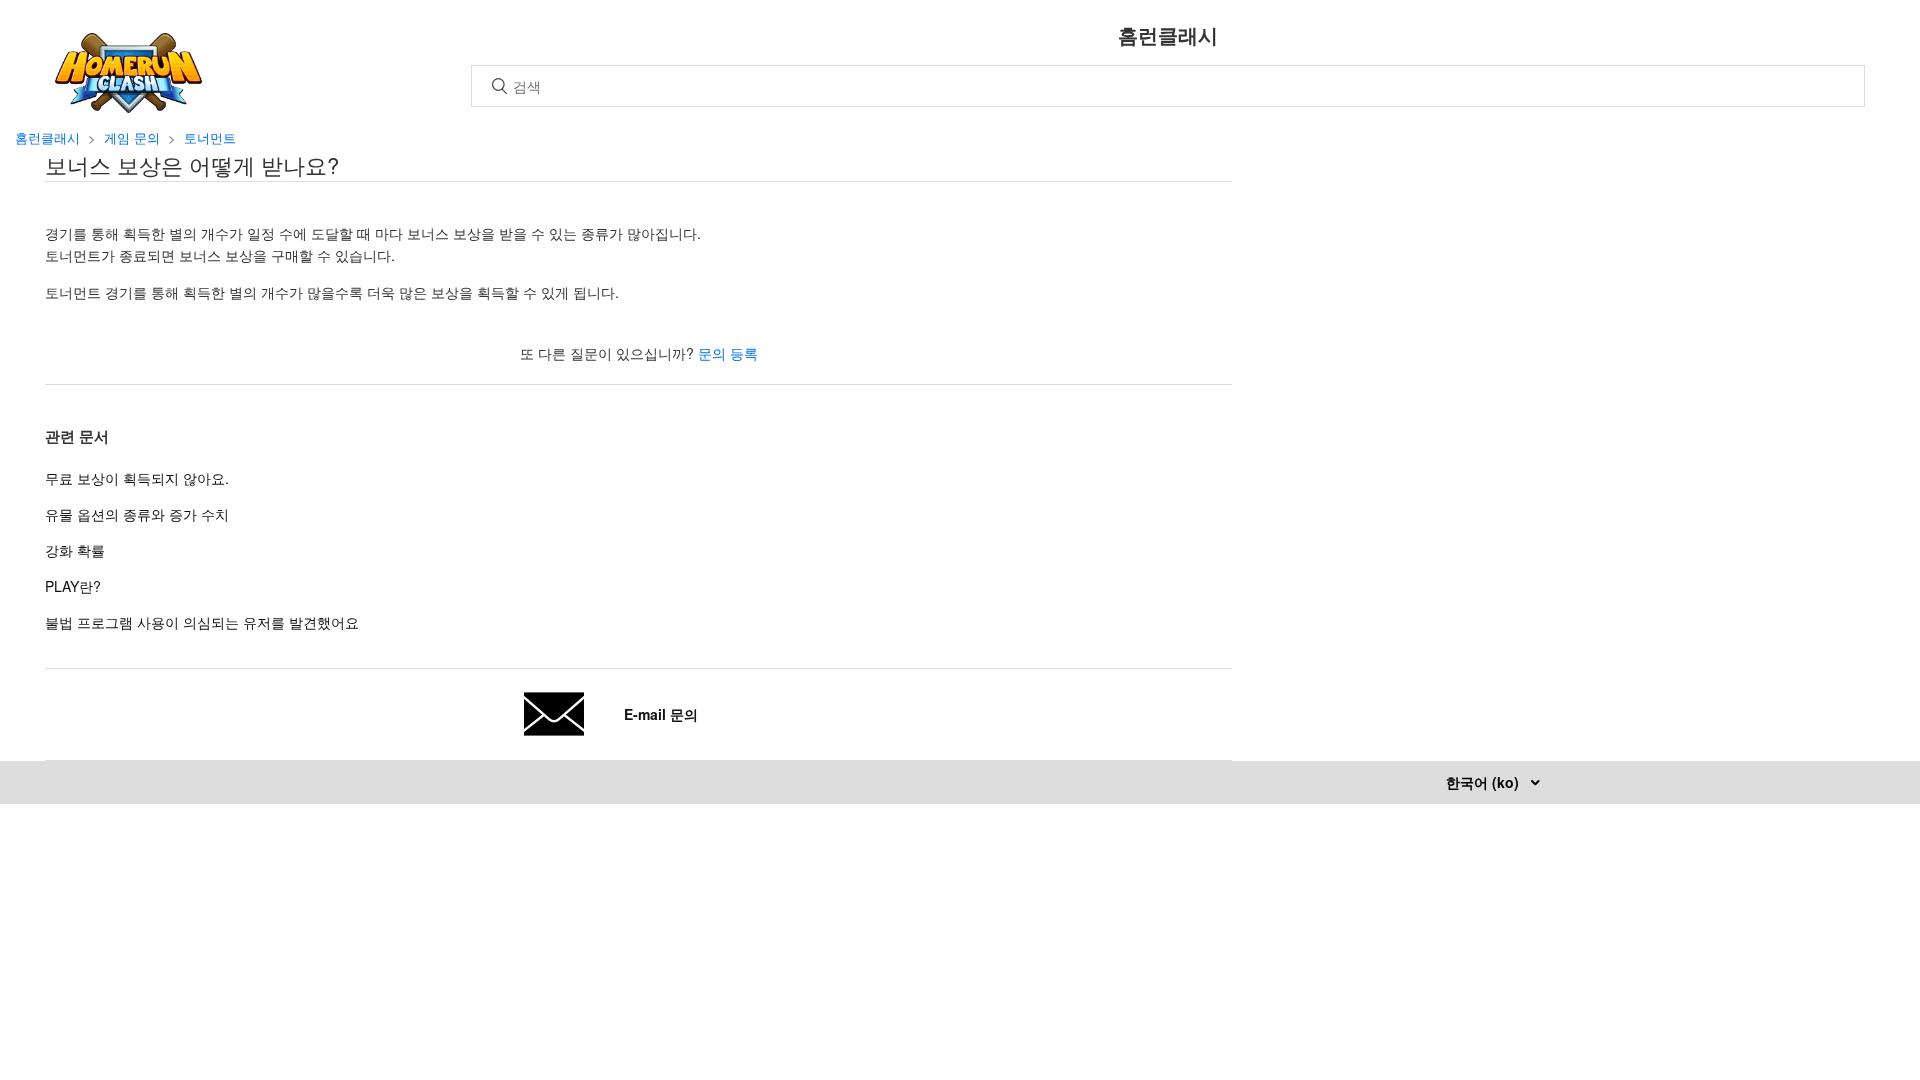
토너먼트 (210, 137)
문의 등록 (728, 353)
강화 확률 (75, 550)
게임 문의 (132, 137)
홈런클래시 (47, 137)
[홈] (128, 107)
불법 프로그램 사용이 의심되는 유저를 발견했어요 (202, 622)
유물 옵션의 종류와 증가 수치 (137, 514)
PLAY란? (73, 586)
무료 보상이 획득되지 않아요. (137, 478)
